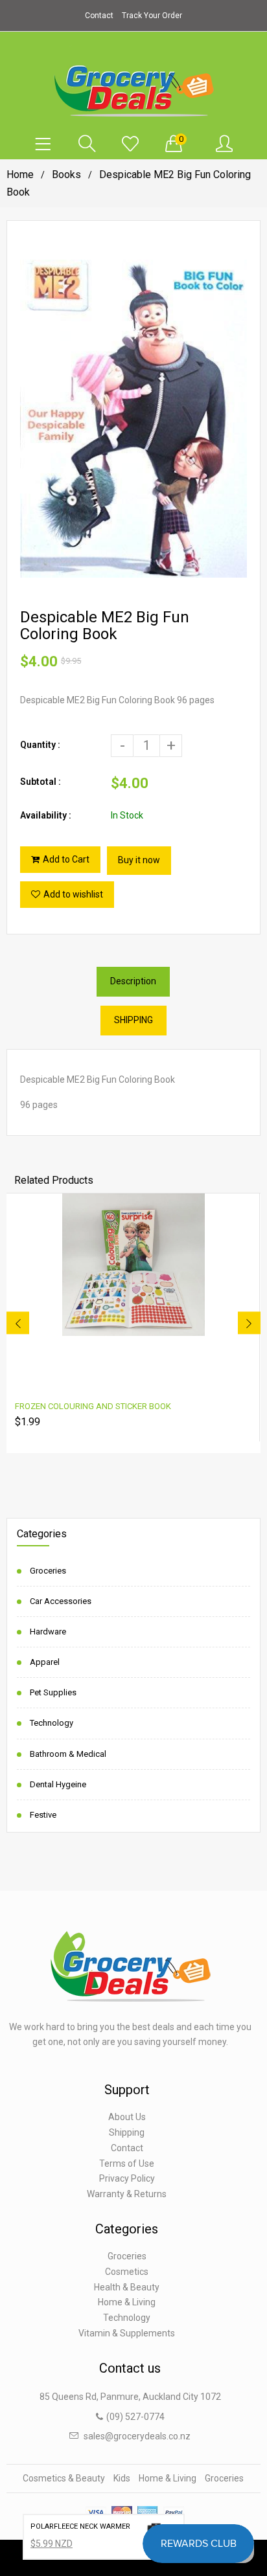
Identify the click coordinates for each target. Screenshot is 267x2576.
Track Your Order (152, 16)
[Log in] (224, 144)
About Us (127, 2117)
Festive (43, 1815)
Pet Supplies (53, 1692)
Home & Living (127, 2302)
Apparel (45, 1662)
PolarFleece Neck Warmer (80, 2526)
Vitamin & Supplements (127, 2333)
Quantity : (40, 745)
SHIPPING (133, 1020)
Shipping (127, 2132)
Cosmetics (127, 2272)
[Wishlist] (130, 144)
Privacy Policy (127, 2178)
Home (20, 175)
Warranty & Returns (127, 2194)
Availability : (46, 815)
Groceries (48, 1571)
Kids (122, 2478)
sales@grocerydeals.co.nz (137, 2436)
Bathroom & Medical (68, 1754)
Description (133, 981)
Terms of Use (127, 2164)
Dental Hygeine (58, 1784)
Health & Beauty (127, 2287)
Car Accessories (61, 1601)
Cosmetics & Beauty (64, 2478)
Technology (52, 1723)
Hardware (48, 1632)
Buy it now (139, 860)
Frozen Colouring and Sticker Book (93, 1406)
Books (66, 175)
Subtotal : (41, 782)
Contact (99, 16)
